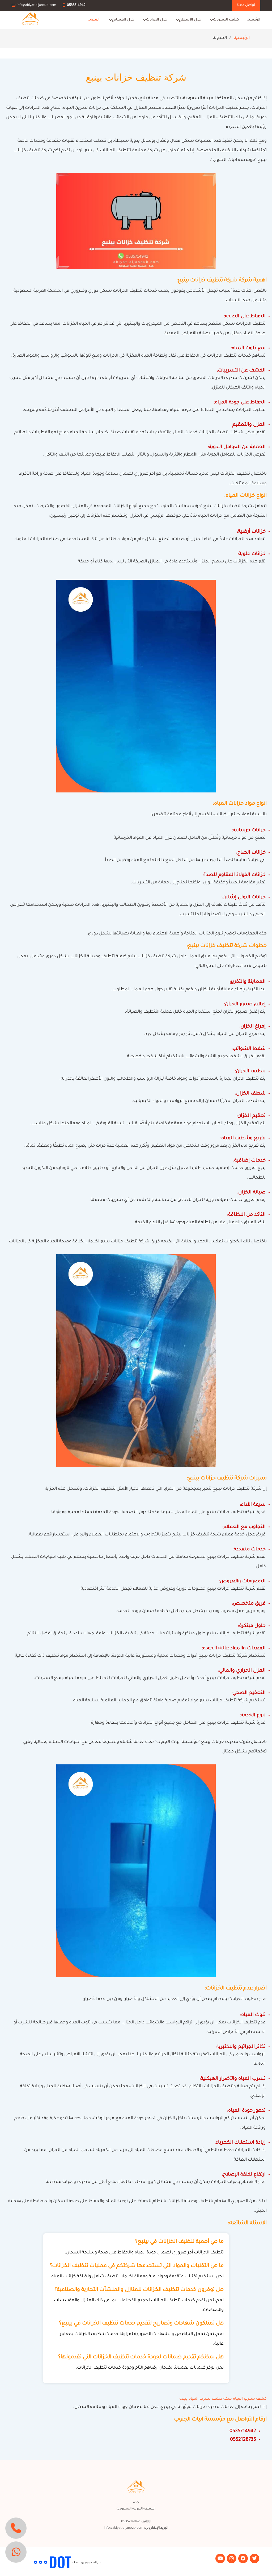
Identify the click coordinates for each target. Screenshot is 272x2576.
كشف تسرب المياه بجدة (201, 2399)
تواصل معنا (246, 5)
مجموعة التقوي (22, 2563)
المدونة (94, 20)
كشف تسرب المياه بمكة (245, 2399)
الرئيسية (254, 20)
